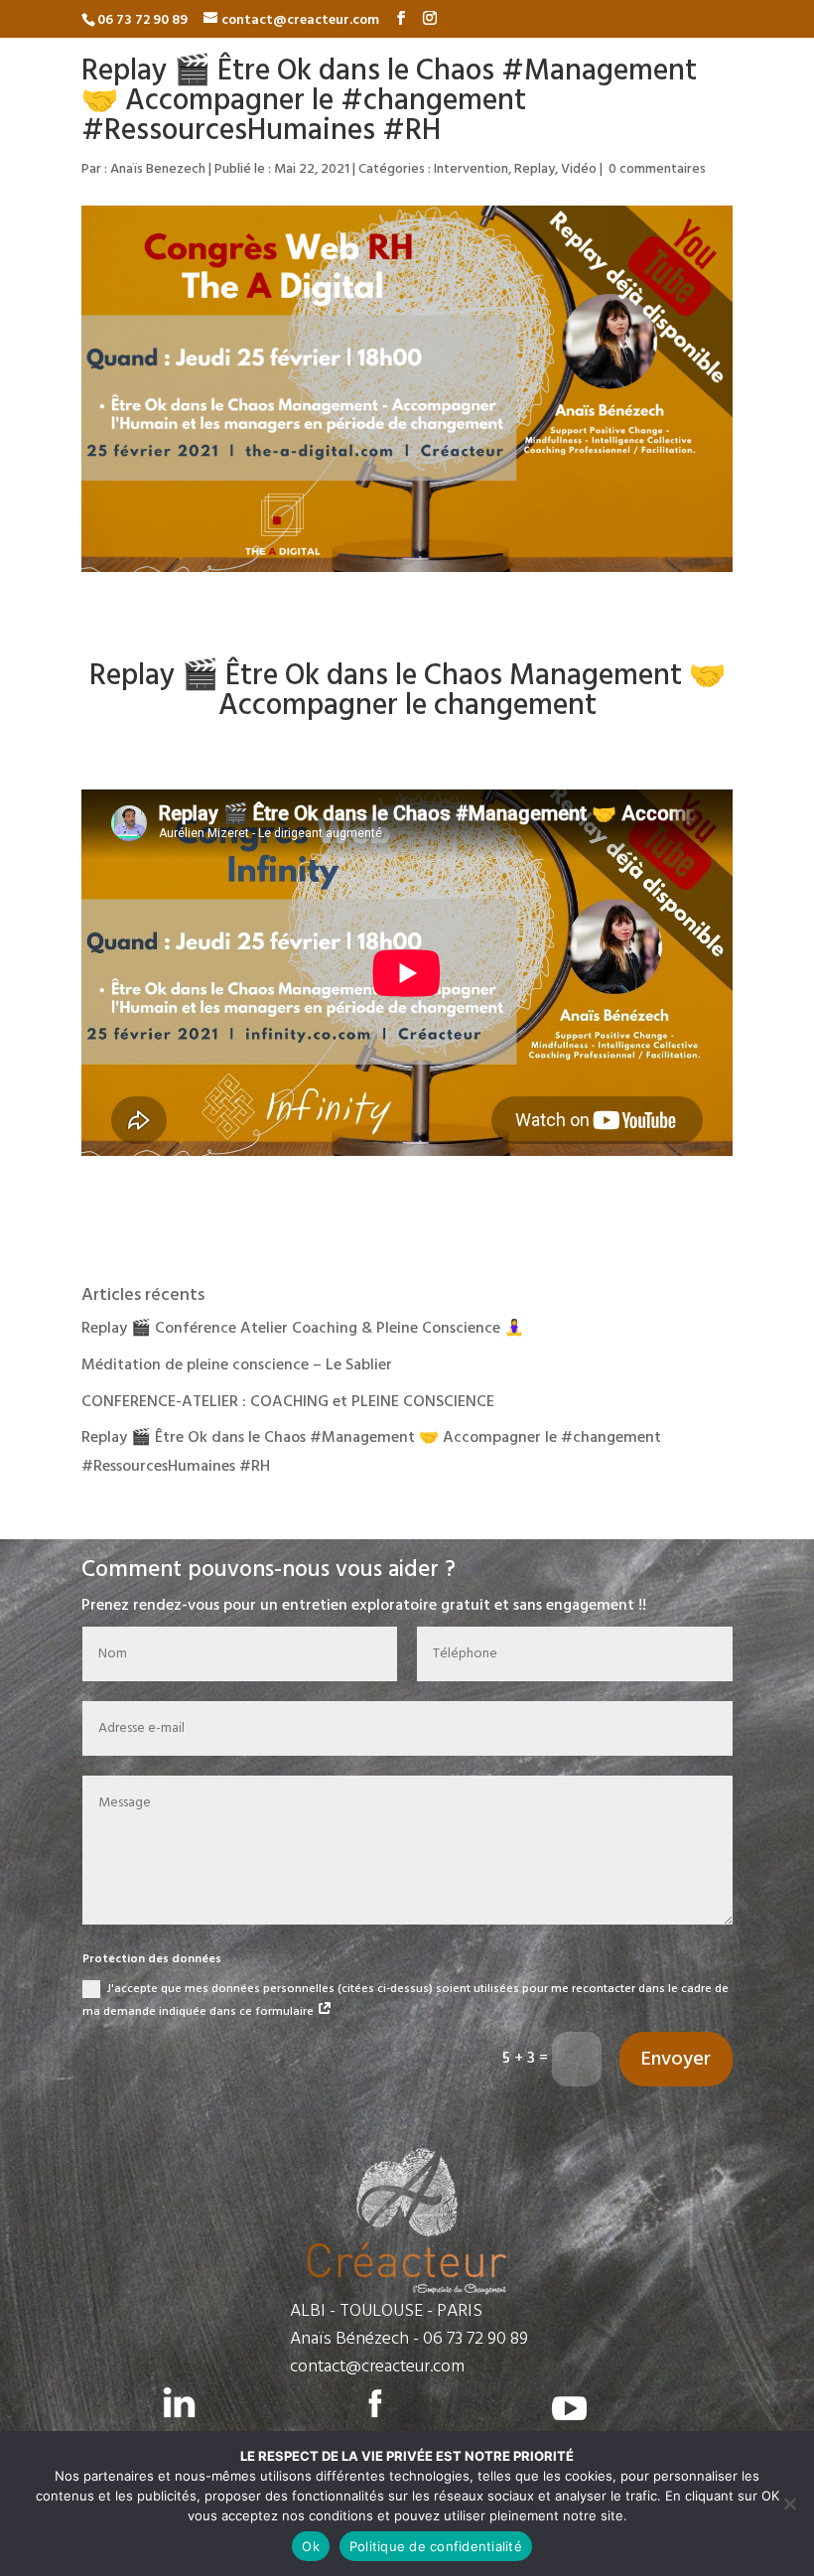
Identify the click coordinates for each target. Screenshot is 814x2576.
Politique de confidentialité (436, 2546)
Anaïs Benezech (158, 169)
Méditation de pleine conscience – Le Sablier (237, 1365)
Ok (311, 2546)
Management (596, 676)
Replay (535, 169)
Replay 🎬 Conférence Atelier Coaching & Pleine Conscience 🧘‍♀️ (303, 1329)
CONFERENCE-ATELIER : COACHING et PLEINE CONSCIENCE (288, 1402)
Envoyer (676, 2060)
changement (515, 706)
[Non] (789, 2504)
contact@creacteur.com (377, 2367)
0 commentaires (657, 169)
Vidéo (579, 169)
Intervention (471, 169)
